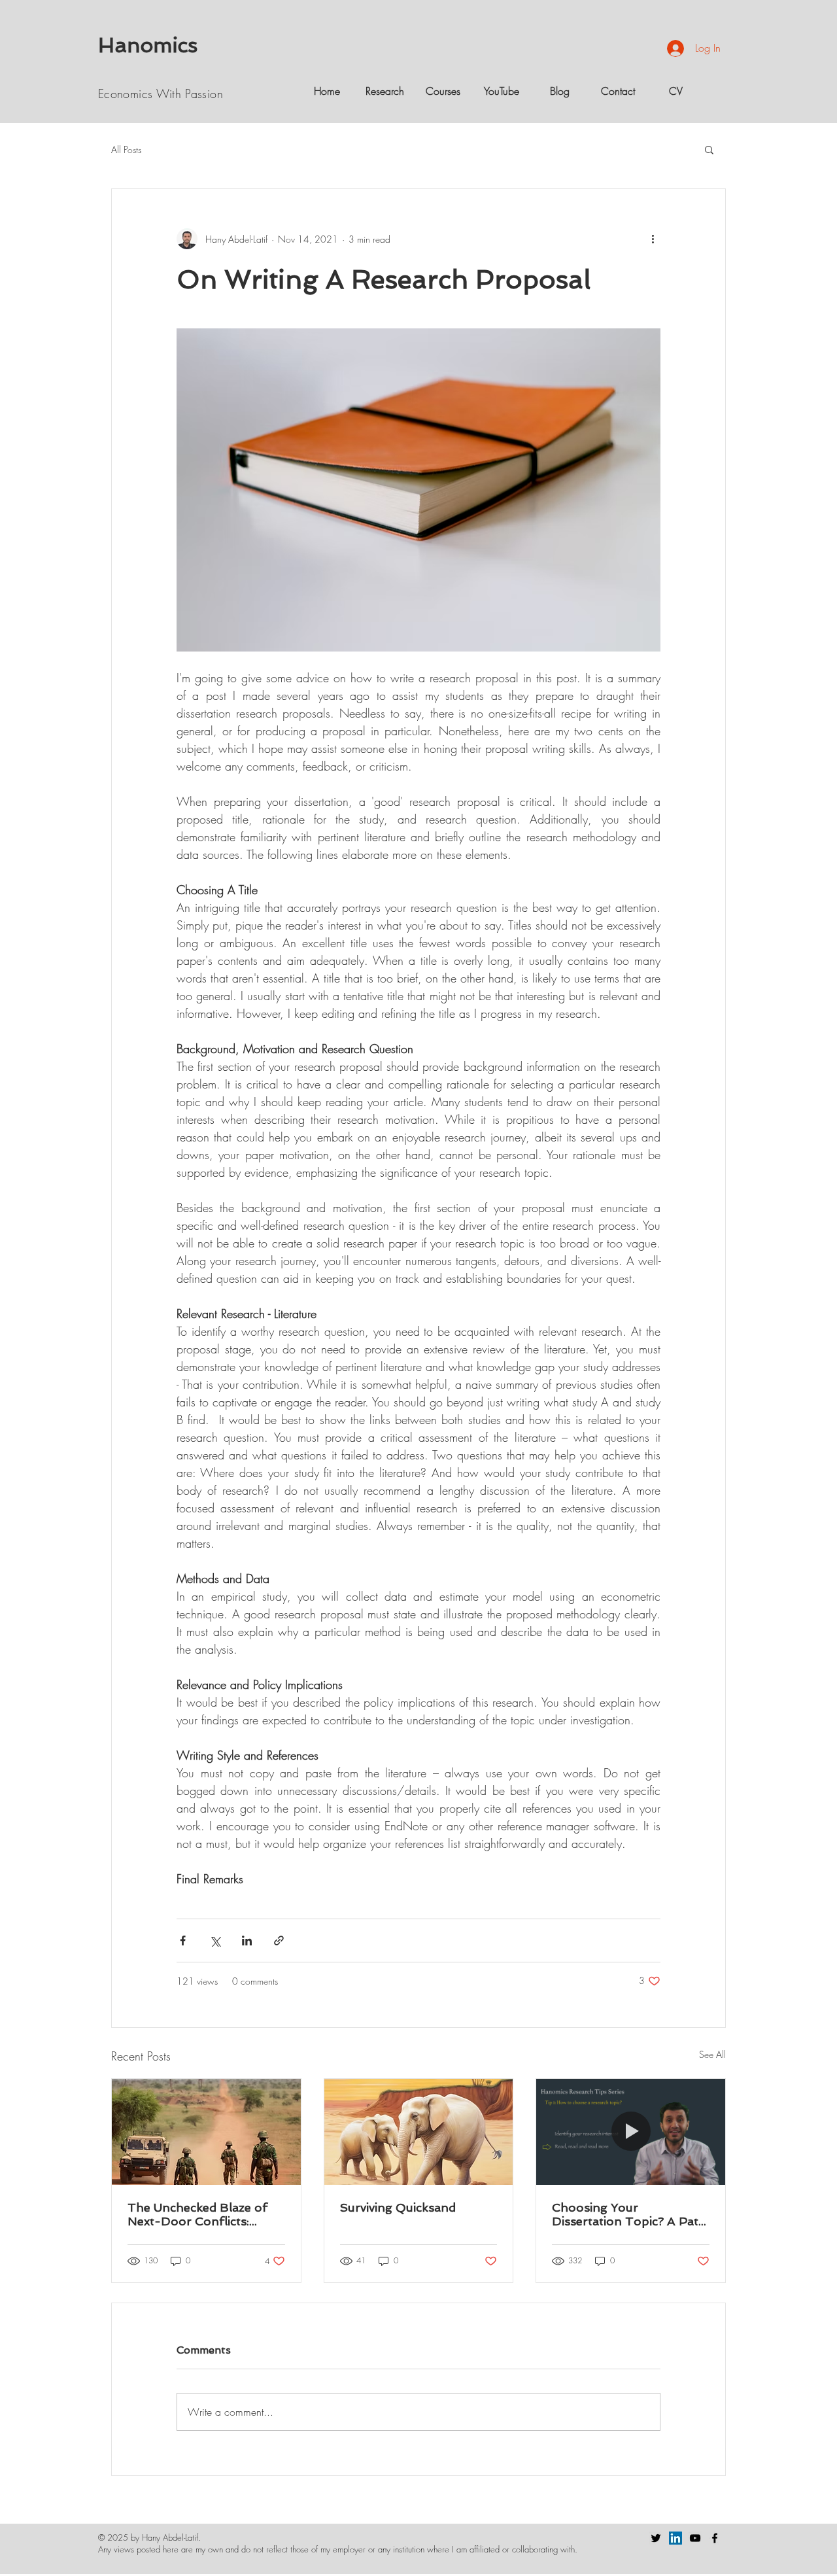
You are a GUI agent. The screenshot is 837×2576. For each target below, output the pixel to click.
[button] (709, 149)
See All (712, 2054)
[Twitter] (656, 2538)
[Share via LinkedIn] (247, 1941)
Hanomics (148, 45)
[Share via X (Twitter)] (215, 1941)
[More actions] (653, 239)
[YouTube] (695, 2538)
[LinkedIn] (675, 2538)
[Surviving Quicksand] (419, 2132)
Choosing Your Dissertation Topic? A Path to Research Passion (629, 2214)
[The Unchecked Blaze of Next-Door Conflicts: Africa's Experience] (206, 2132)
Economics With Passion (161, 94)
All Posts (126, 149)
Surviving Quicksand (398, 2207)
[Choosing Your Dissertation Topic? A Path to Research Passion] (631, 2132)
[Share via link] (279, 1941)
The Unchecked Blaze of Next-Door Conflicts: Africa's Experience (197, 2214)
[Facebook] (715, 2538)
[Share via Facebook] (183, 1941)
